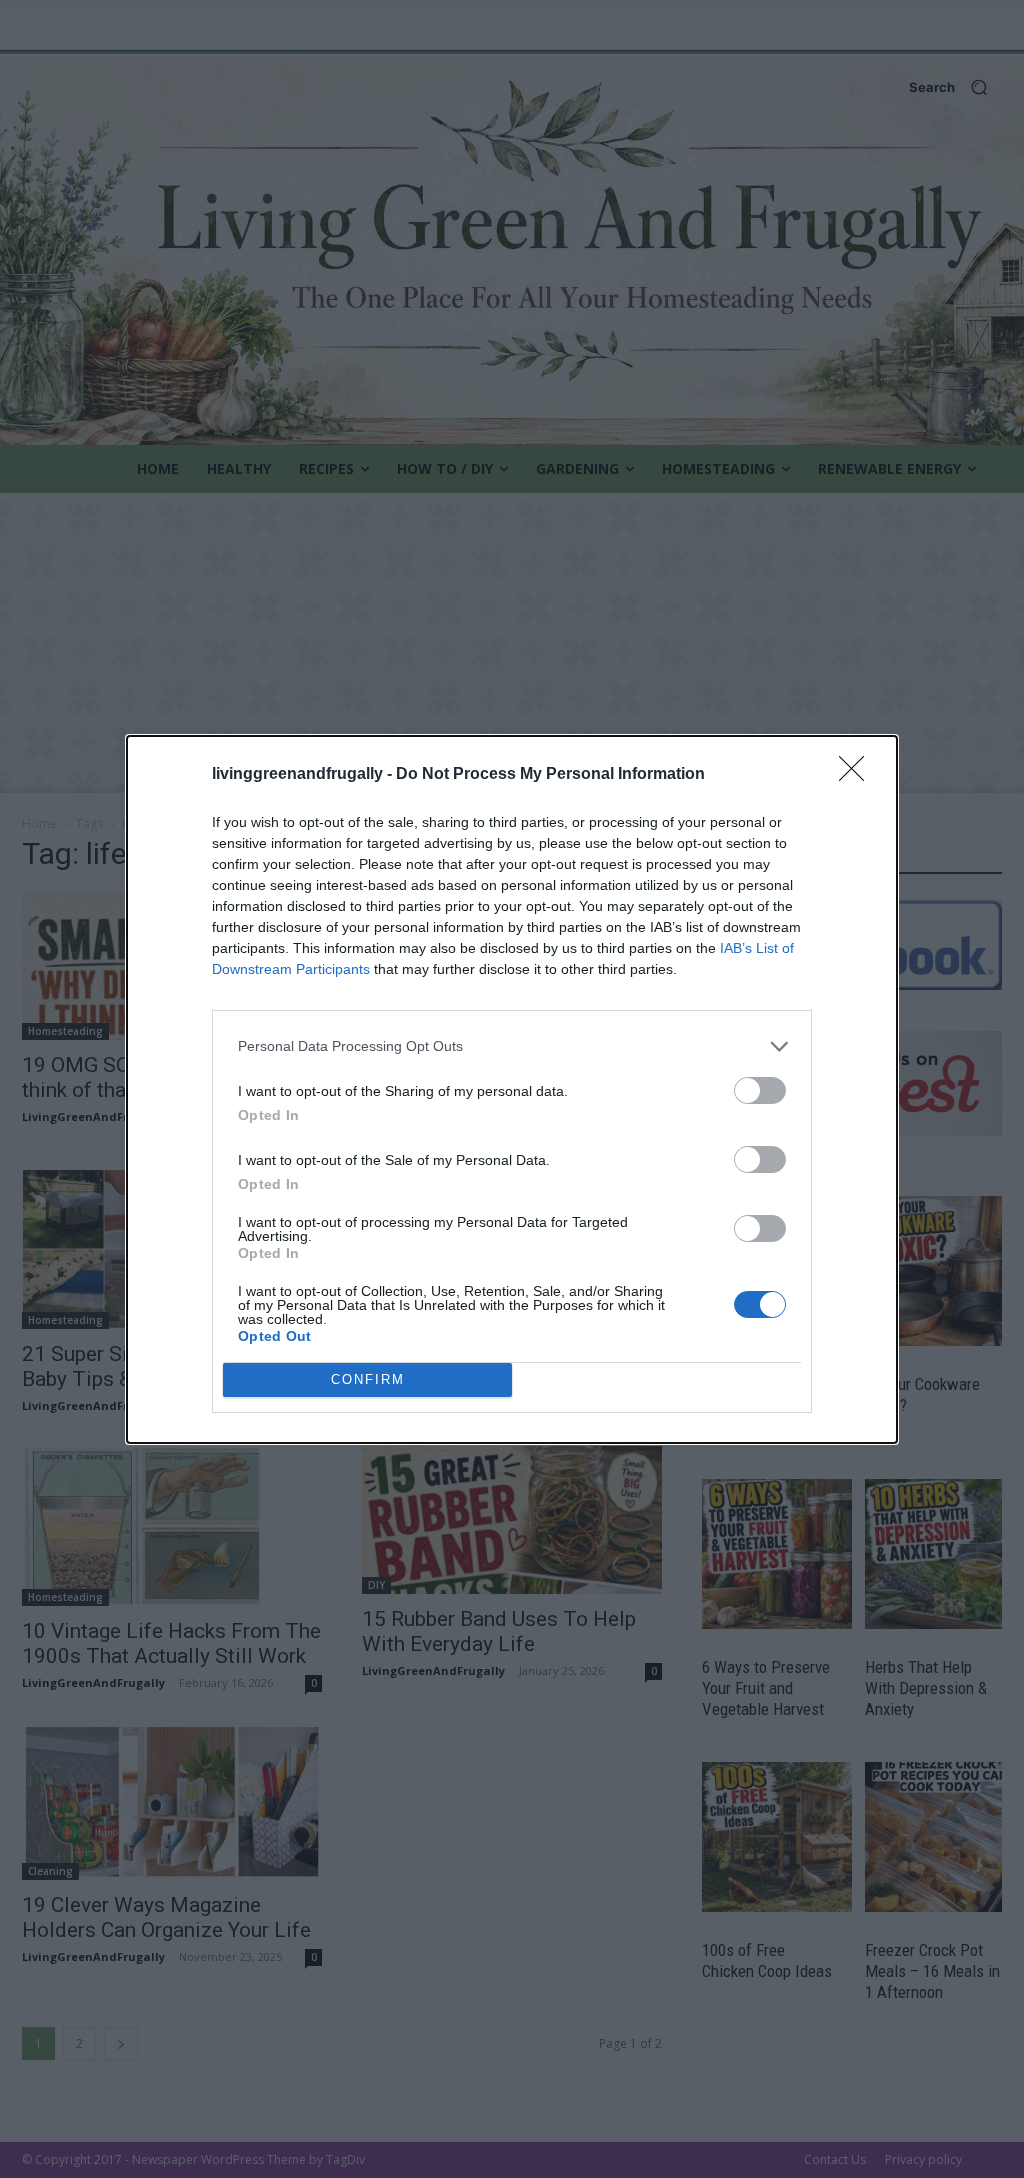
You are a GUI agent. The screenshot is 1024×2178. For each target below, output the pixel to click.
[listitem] (512, 1046)
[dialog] (512, 1089)
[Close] (858, 775)
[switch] (760, 1090)
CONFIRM (368, 1379)
